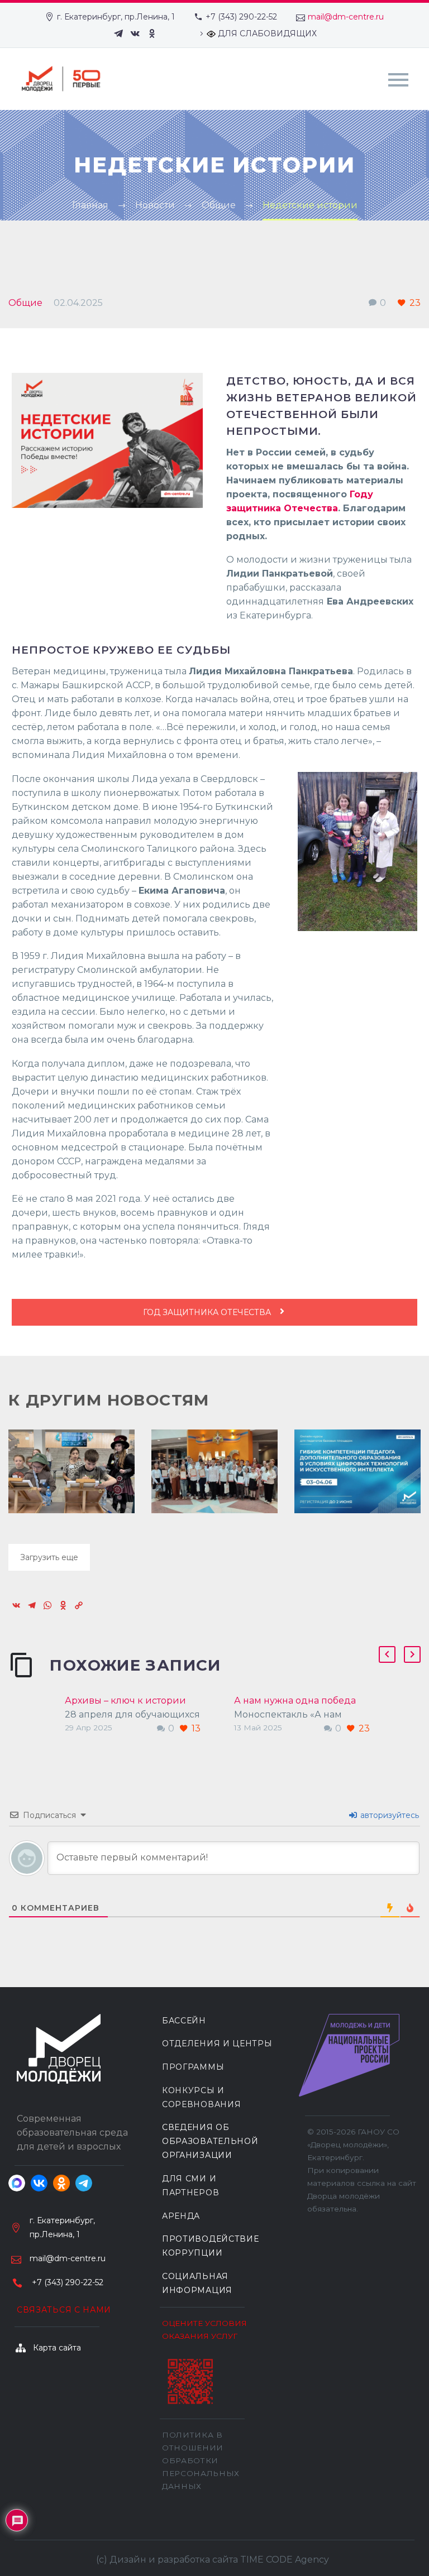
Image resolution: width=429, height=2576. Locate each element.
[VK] (135, 33)
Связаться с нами (64, 2310)
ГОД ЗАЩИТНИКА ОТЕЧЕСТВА (208, 1312)
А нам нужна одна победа (295, 1700)
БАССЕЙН (184, 2021)
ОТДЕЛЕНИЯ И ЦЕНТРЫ (217, 2043)
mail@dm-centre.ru (346, 17)
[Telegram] (118, 33)
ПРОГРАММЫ (193, 2067)
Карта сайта (57, 2348)
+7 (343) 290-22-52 (241, 17)
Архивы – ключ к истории (125, 1700)
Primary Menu (398, 80)
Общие (25, 303)
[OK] (152, 33)
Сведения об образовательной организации (210, 2141)
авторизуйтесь (389, 1815)
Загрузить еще (49, 1557)
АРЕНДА (181, 2216)
